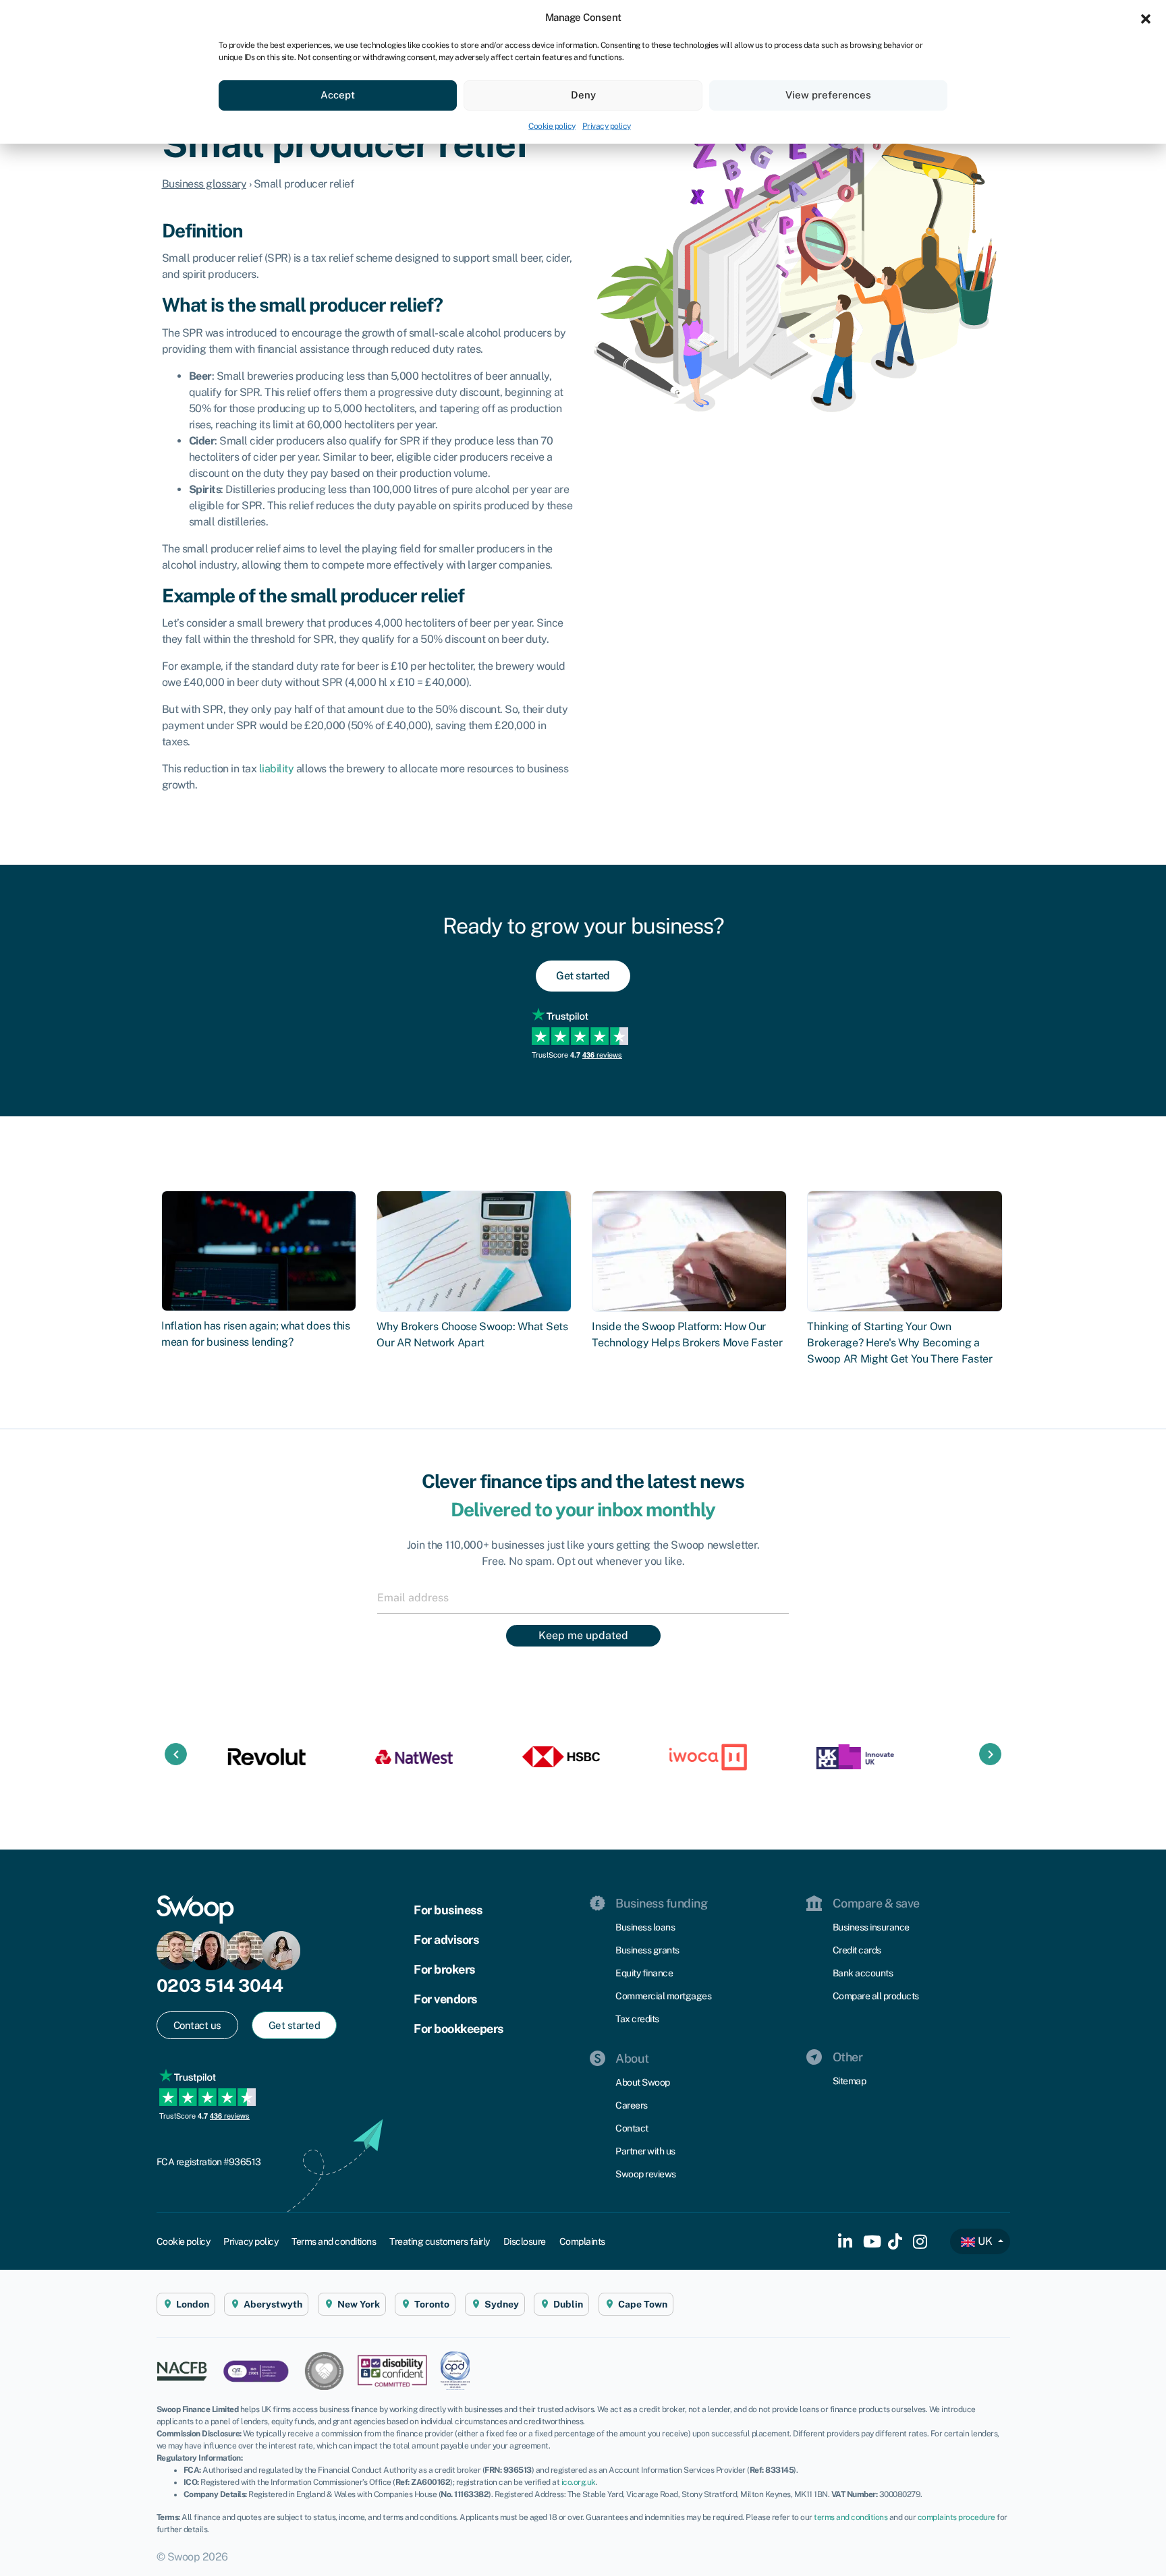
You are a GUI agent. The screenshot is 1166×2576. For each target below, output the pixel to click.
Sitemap (850, 2081)
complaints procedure (956, 2517)
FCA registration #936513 (209, 2162)
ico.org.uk (579, 2482)
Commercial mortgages (663, 1996)
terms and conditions (851, 2517)
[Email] (583, 1597)
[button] (1146, 18)
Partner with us (645, 2151)
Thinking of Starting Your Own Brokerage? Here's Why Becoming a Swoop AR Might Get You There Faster (900, 1343)
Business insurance (871, 1927)
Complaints (582, 2241)
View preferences (828, 95)
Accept (338, 95)
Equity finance (644, 1973)
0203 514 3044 (220, 1985)
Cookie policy (552, 126)
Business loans (645, 1927)
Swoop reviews (646, 2174)
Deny (583, 95)
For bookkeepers (459, 2029)
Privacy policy (607, 126)
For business (448, 1910)
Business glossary (204, 184)
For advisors (446, 1940)
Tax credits (637, 2019)
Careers (632, 2105)
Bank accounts (863, 1973)
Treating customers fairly (440, 2241)
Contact (632, 2128)
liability (277, 769)
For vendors (445, 1999)
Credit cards (857, 1950)
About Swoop (643, 2082)
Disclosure (525, 2241)
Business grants (647, 1950)
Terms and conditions (334, 2241)
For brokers (444, 1969)
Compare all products (876, 1996)
